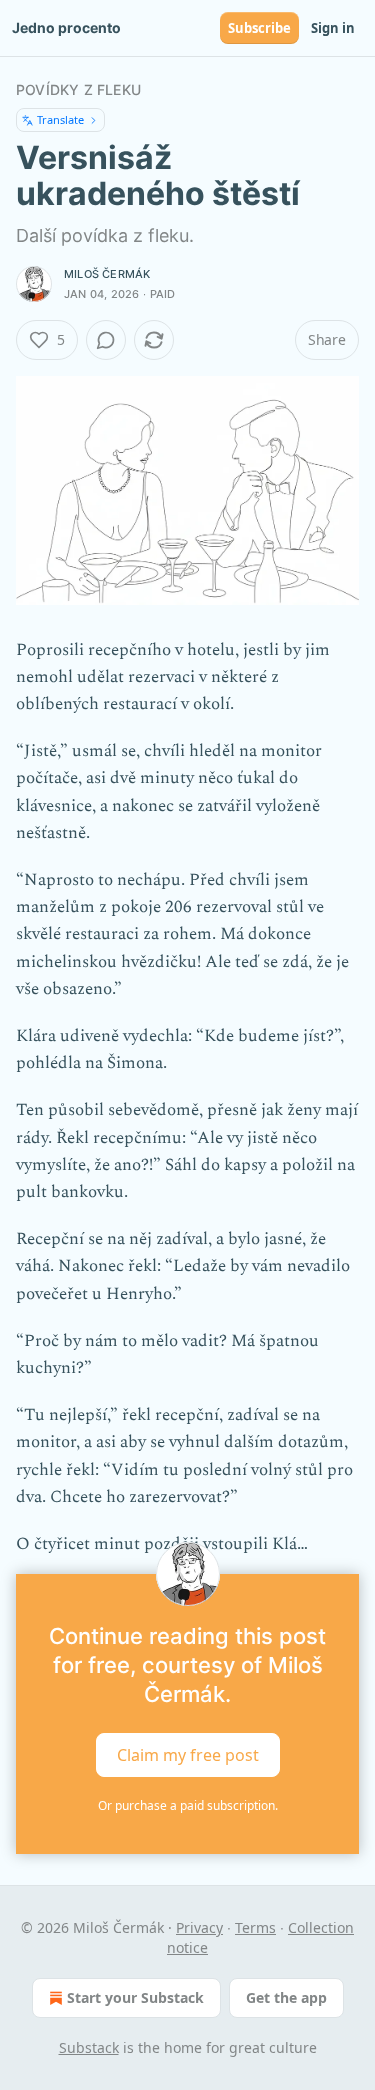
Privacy (199, 1927)
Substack (89, 2047)
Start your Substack (135, 1997)
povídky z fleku (78, 89)
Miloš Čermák (107, 274)
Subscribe (259, 28)
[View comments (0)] (106, 340)
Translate (60, 119)
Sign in (333, 28)
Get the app (286, 1997)
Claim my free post (188, 1755)
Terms (255, 1927)
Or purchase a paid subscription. (188, 1805)
